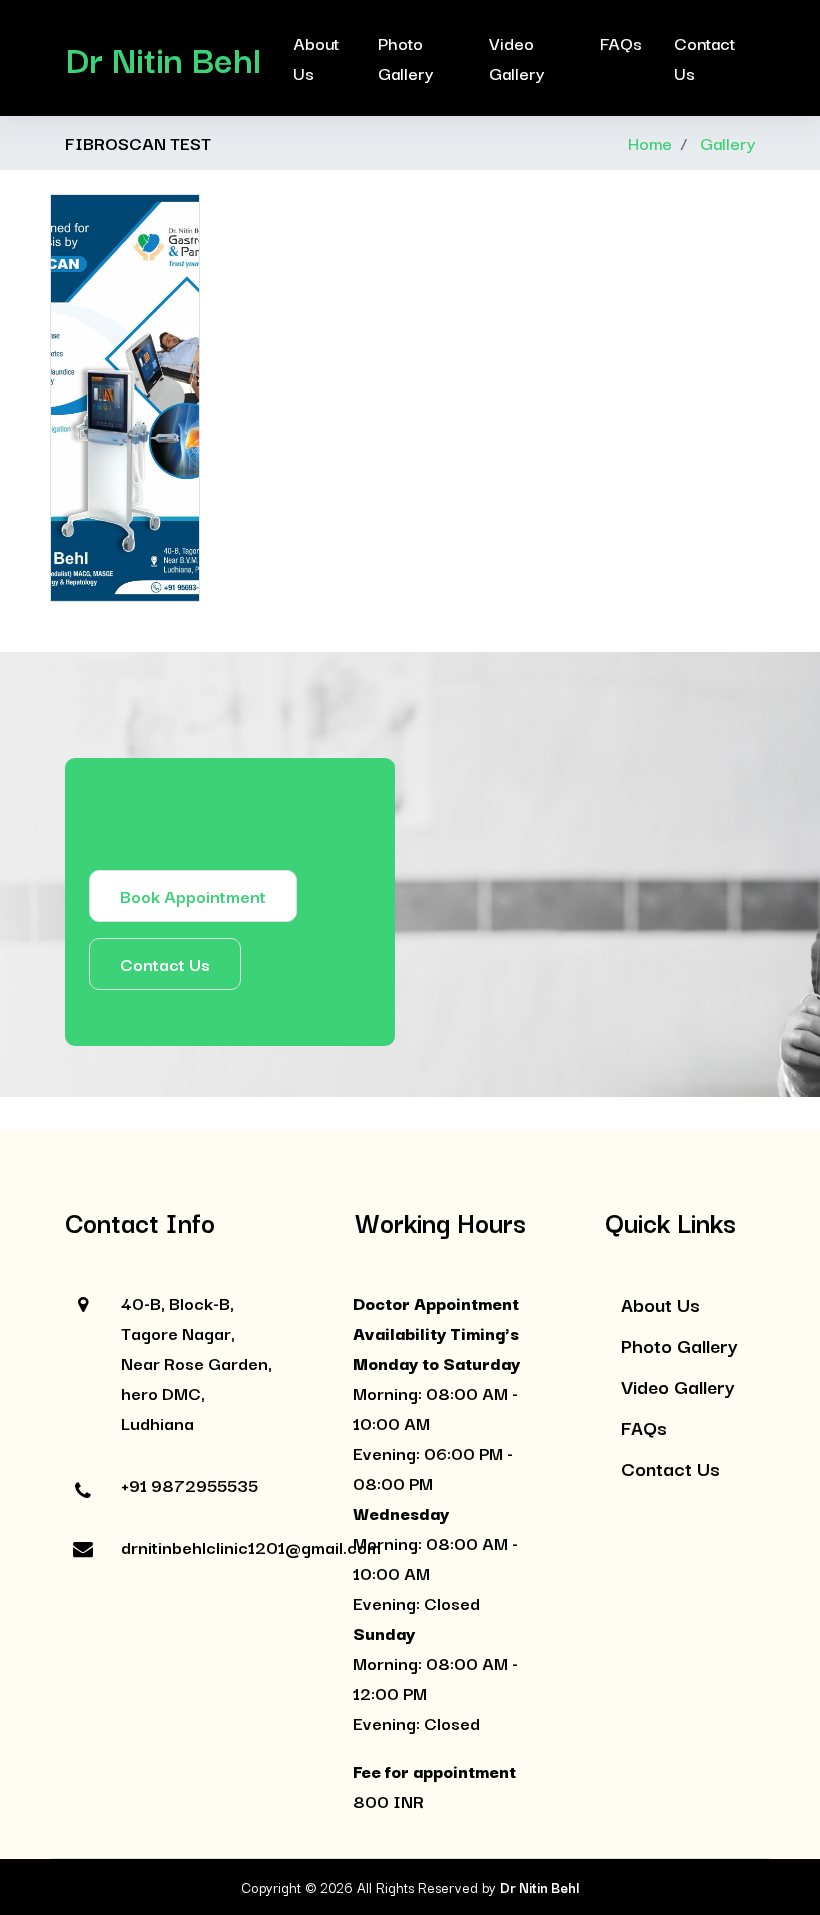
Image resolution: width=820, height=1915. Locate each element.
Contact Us (704, 57)
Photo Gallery (405, 57)
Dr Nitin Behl (163, 58)
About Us (316, 57)
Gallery (727, 142)
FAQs (621, 42)
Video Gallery (516, 57)
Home (650, 142)
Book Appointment (193, 895)
